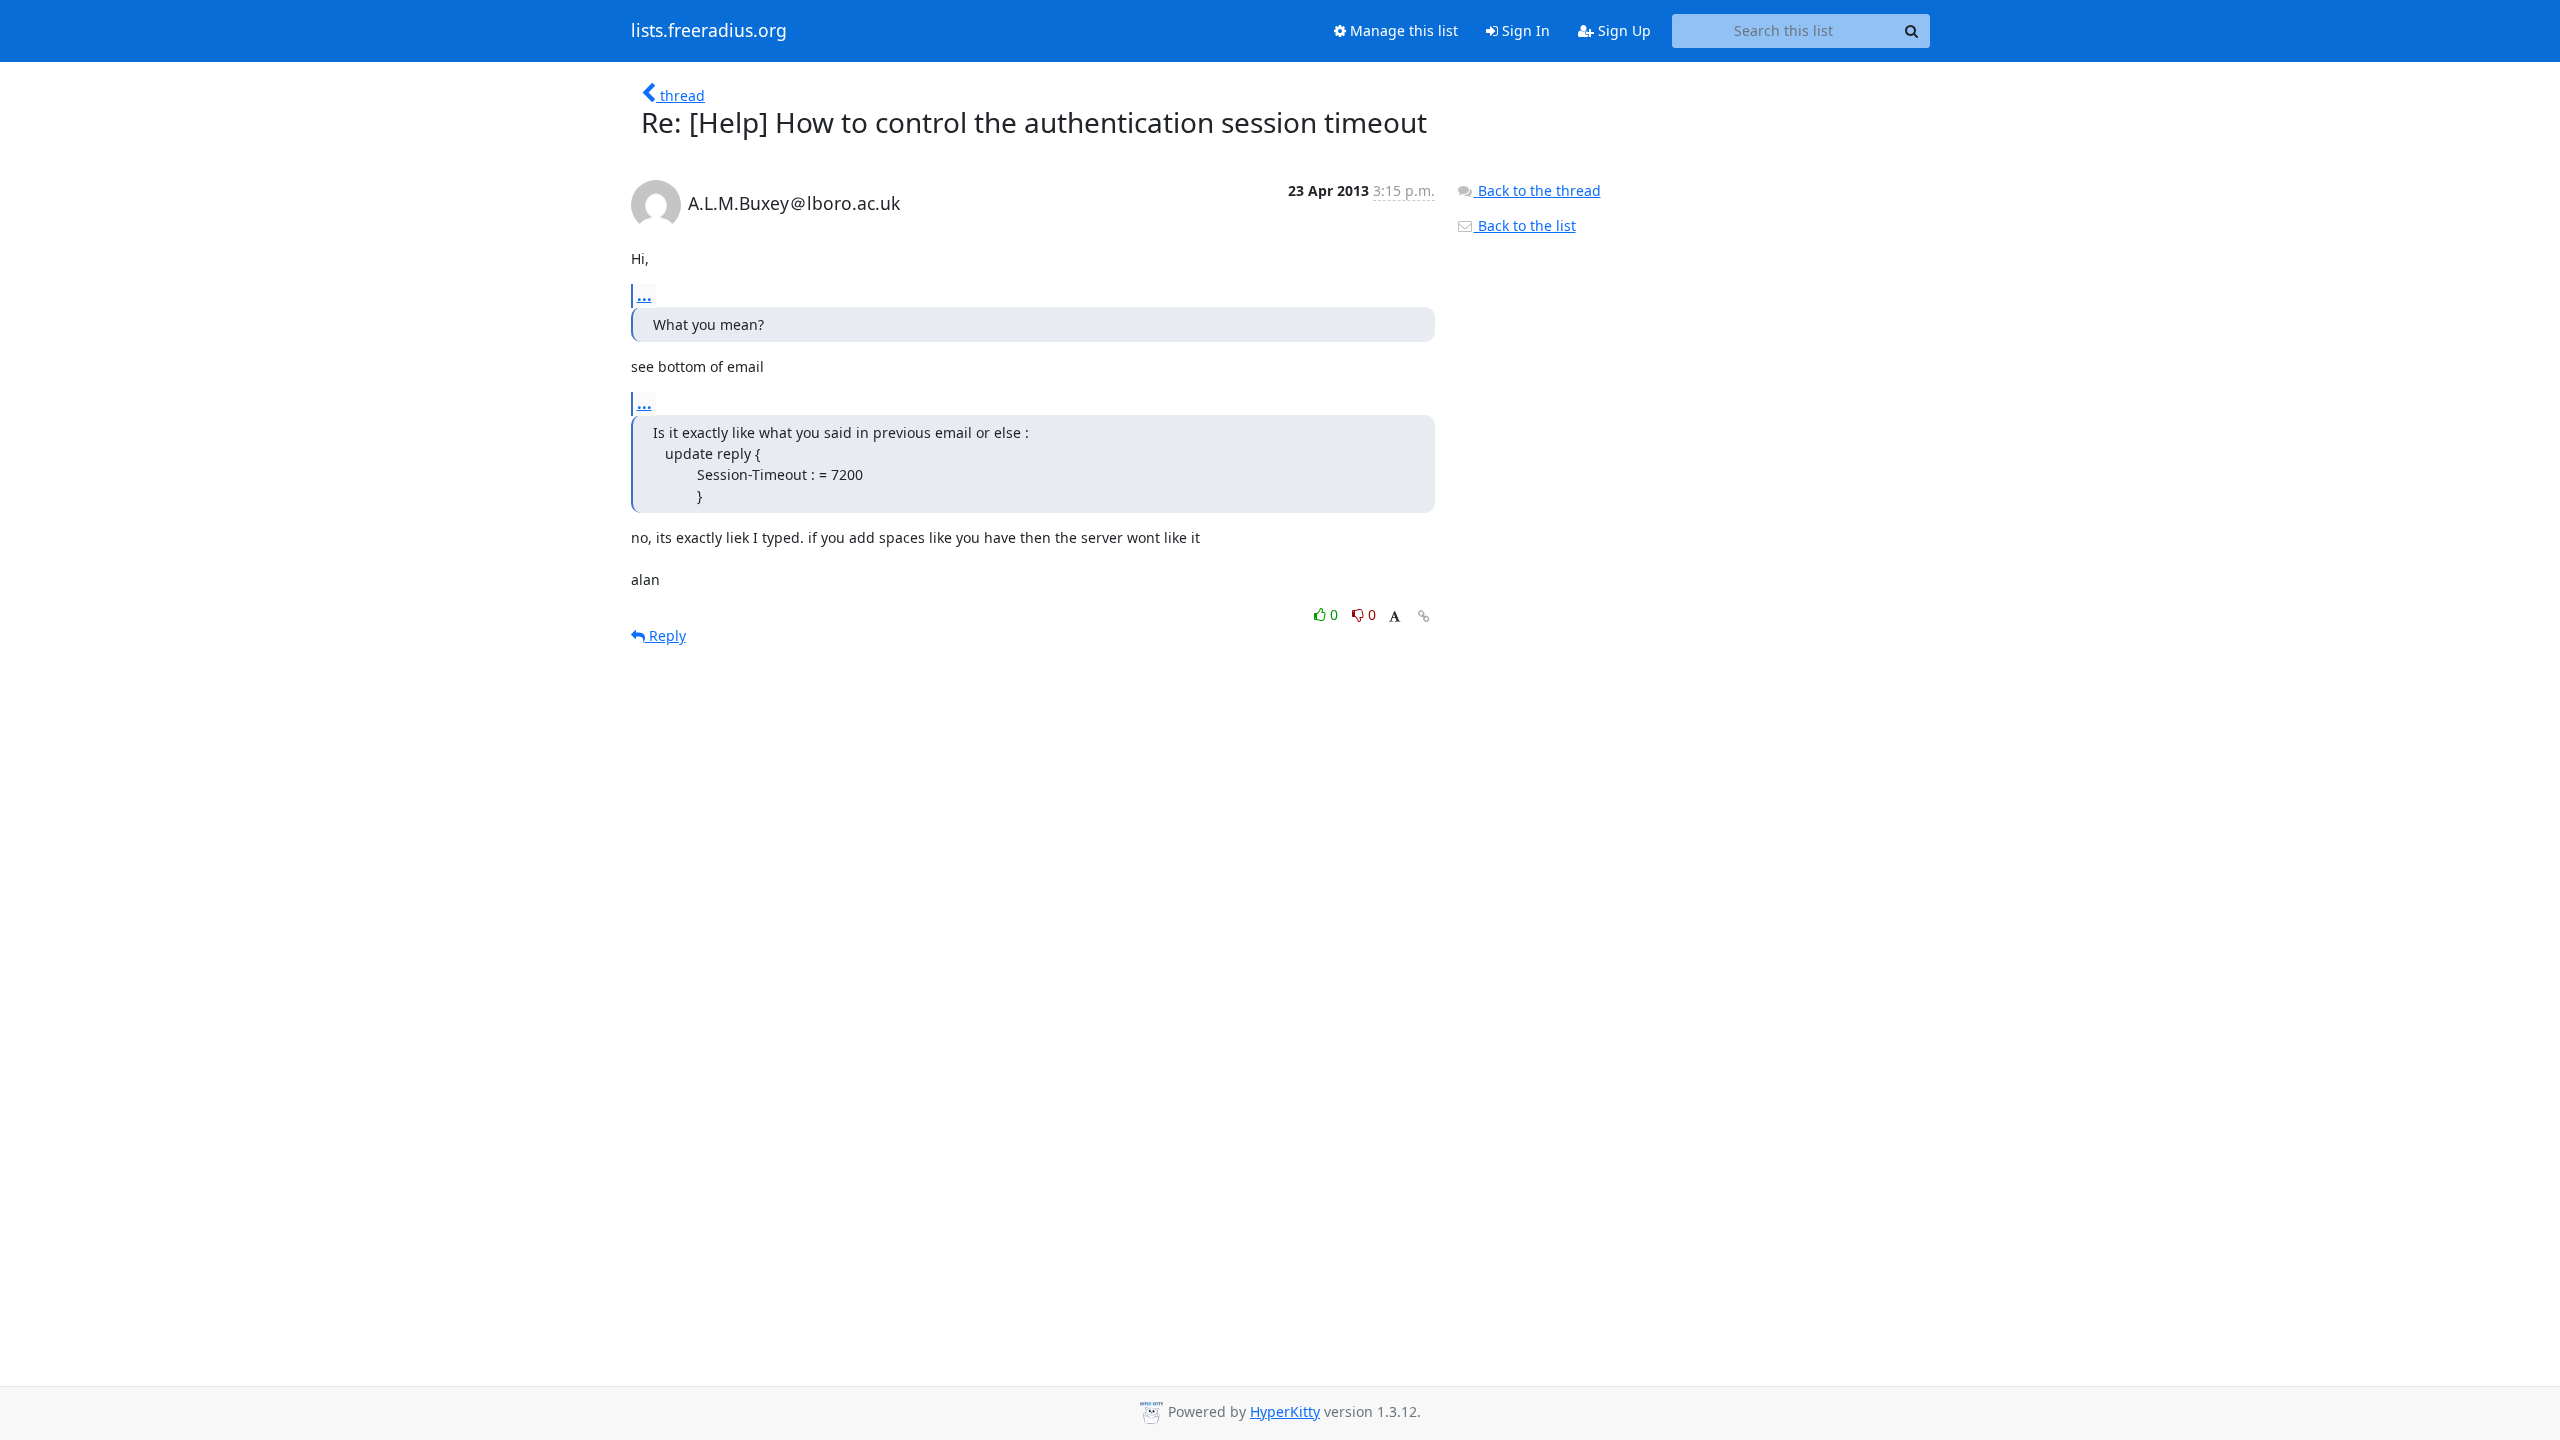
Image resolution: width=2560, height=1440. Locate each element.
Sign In (1524, 30)
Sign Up (1622, 30)
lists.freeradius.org (709, 31)
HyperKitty (1285, 1411)
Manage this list (1402, 30)
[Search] (1912, 31)
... (644, 295)
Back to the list (1525, 225)
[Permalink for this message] (1424, 616)
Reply (665, 635)
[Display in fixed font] (1394, 617)
